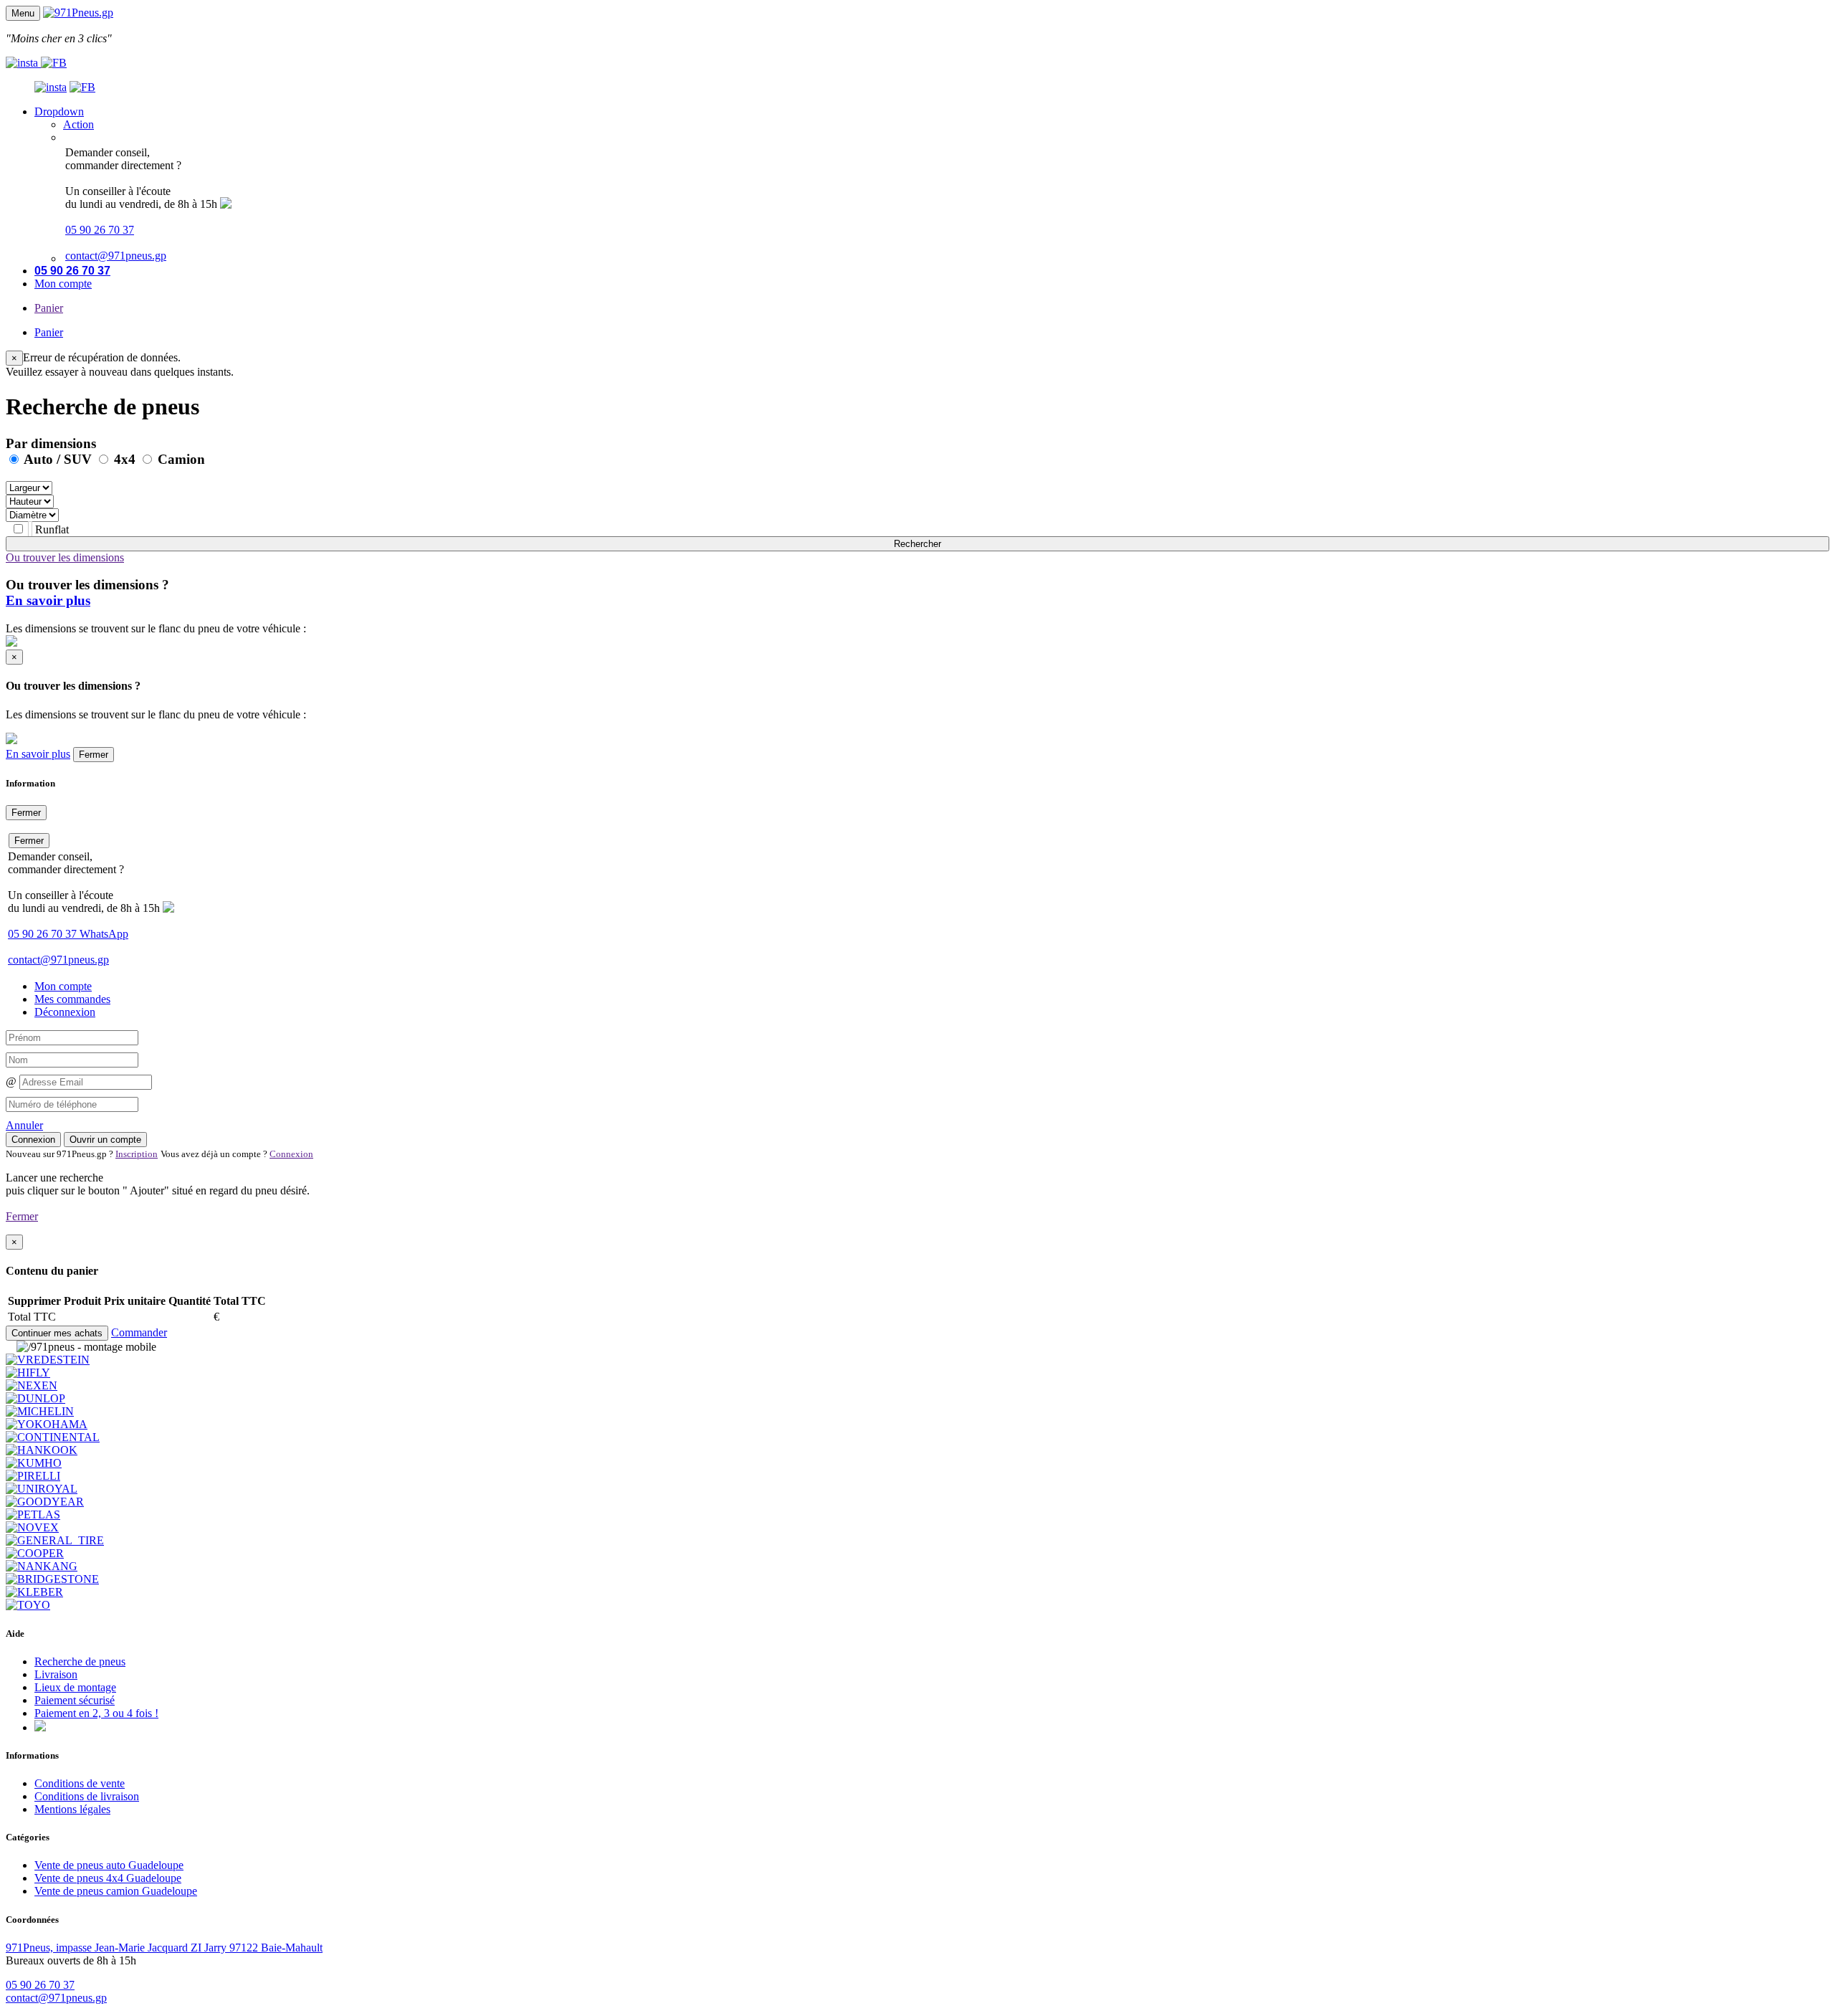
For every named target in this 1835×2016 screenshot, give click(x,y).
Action (78, 124)
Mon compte (63, 284)
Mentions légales (72, 1809)
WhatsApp (104, 934)
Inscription (137, 1154)
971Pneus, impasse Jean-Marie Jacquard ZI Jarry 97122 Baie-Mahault (164, 1948)
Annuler (24, 1125)
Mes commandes (72, 999)
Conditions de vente (80, 1783)
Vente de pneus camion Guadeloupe (116, 1891)
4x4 (125, 459)
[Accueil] (78, 13)
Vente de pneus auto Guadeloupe (109, 1865)
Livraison (56, 1674)
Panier (49, 308)
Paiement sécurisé (75, 1700)
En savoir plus (48, 600)
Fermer (94, 755)
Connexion (33, 1140)
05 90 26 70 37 (100, 230)
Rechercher (917, 544)
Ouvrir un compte (105, 1140)
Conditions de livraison (87, 1796)
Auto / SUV (58, 459)
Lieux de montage (75, 1687)
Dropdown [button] (59, 111)
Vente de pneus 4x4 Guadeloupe (108, 1878)
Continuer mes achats (57, 1333)
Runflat (51, 529)
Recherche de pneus (80, 1661)
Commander (139, 1332)
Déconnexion (65, 1012)
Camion (180, 459)
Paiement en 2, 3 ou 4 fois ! (96, 1713)
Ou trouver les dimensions (65, 557)
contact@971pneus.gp (116, 256)
